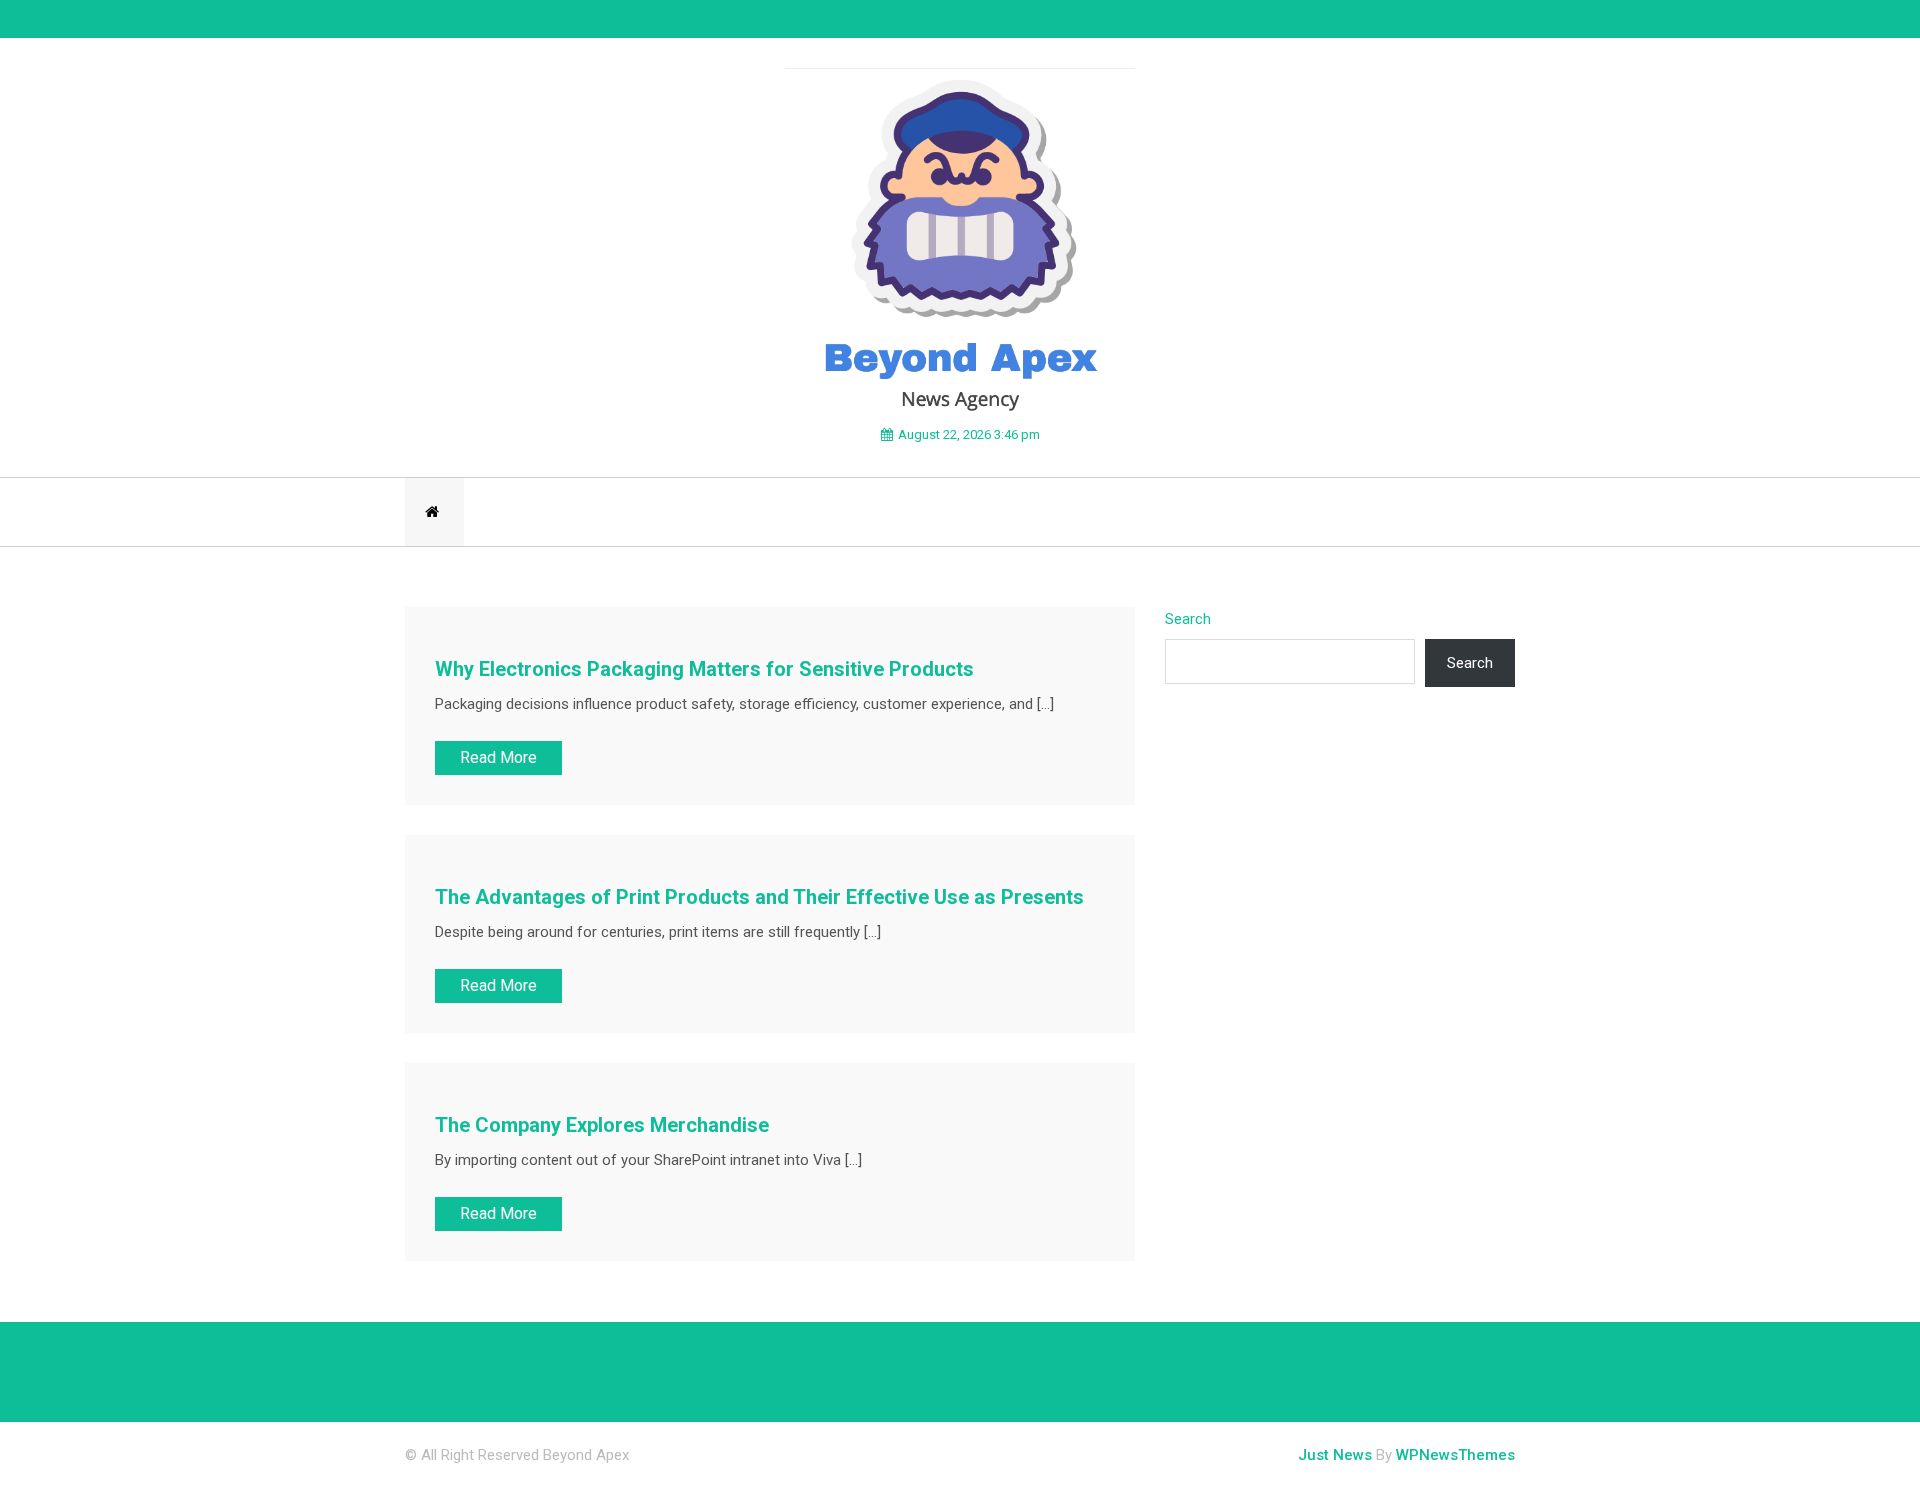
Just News (1335, 1455)
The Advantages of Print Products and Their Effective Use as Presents (759, 897)
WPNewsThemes (1455, 1455)
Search (1188, 619)
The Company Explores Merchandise (602, 1125)
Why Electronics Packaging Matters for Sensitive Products (704, 669)
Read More (498, 757)
